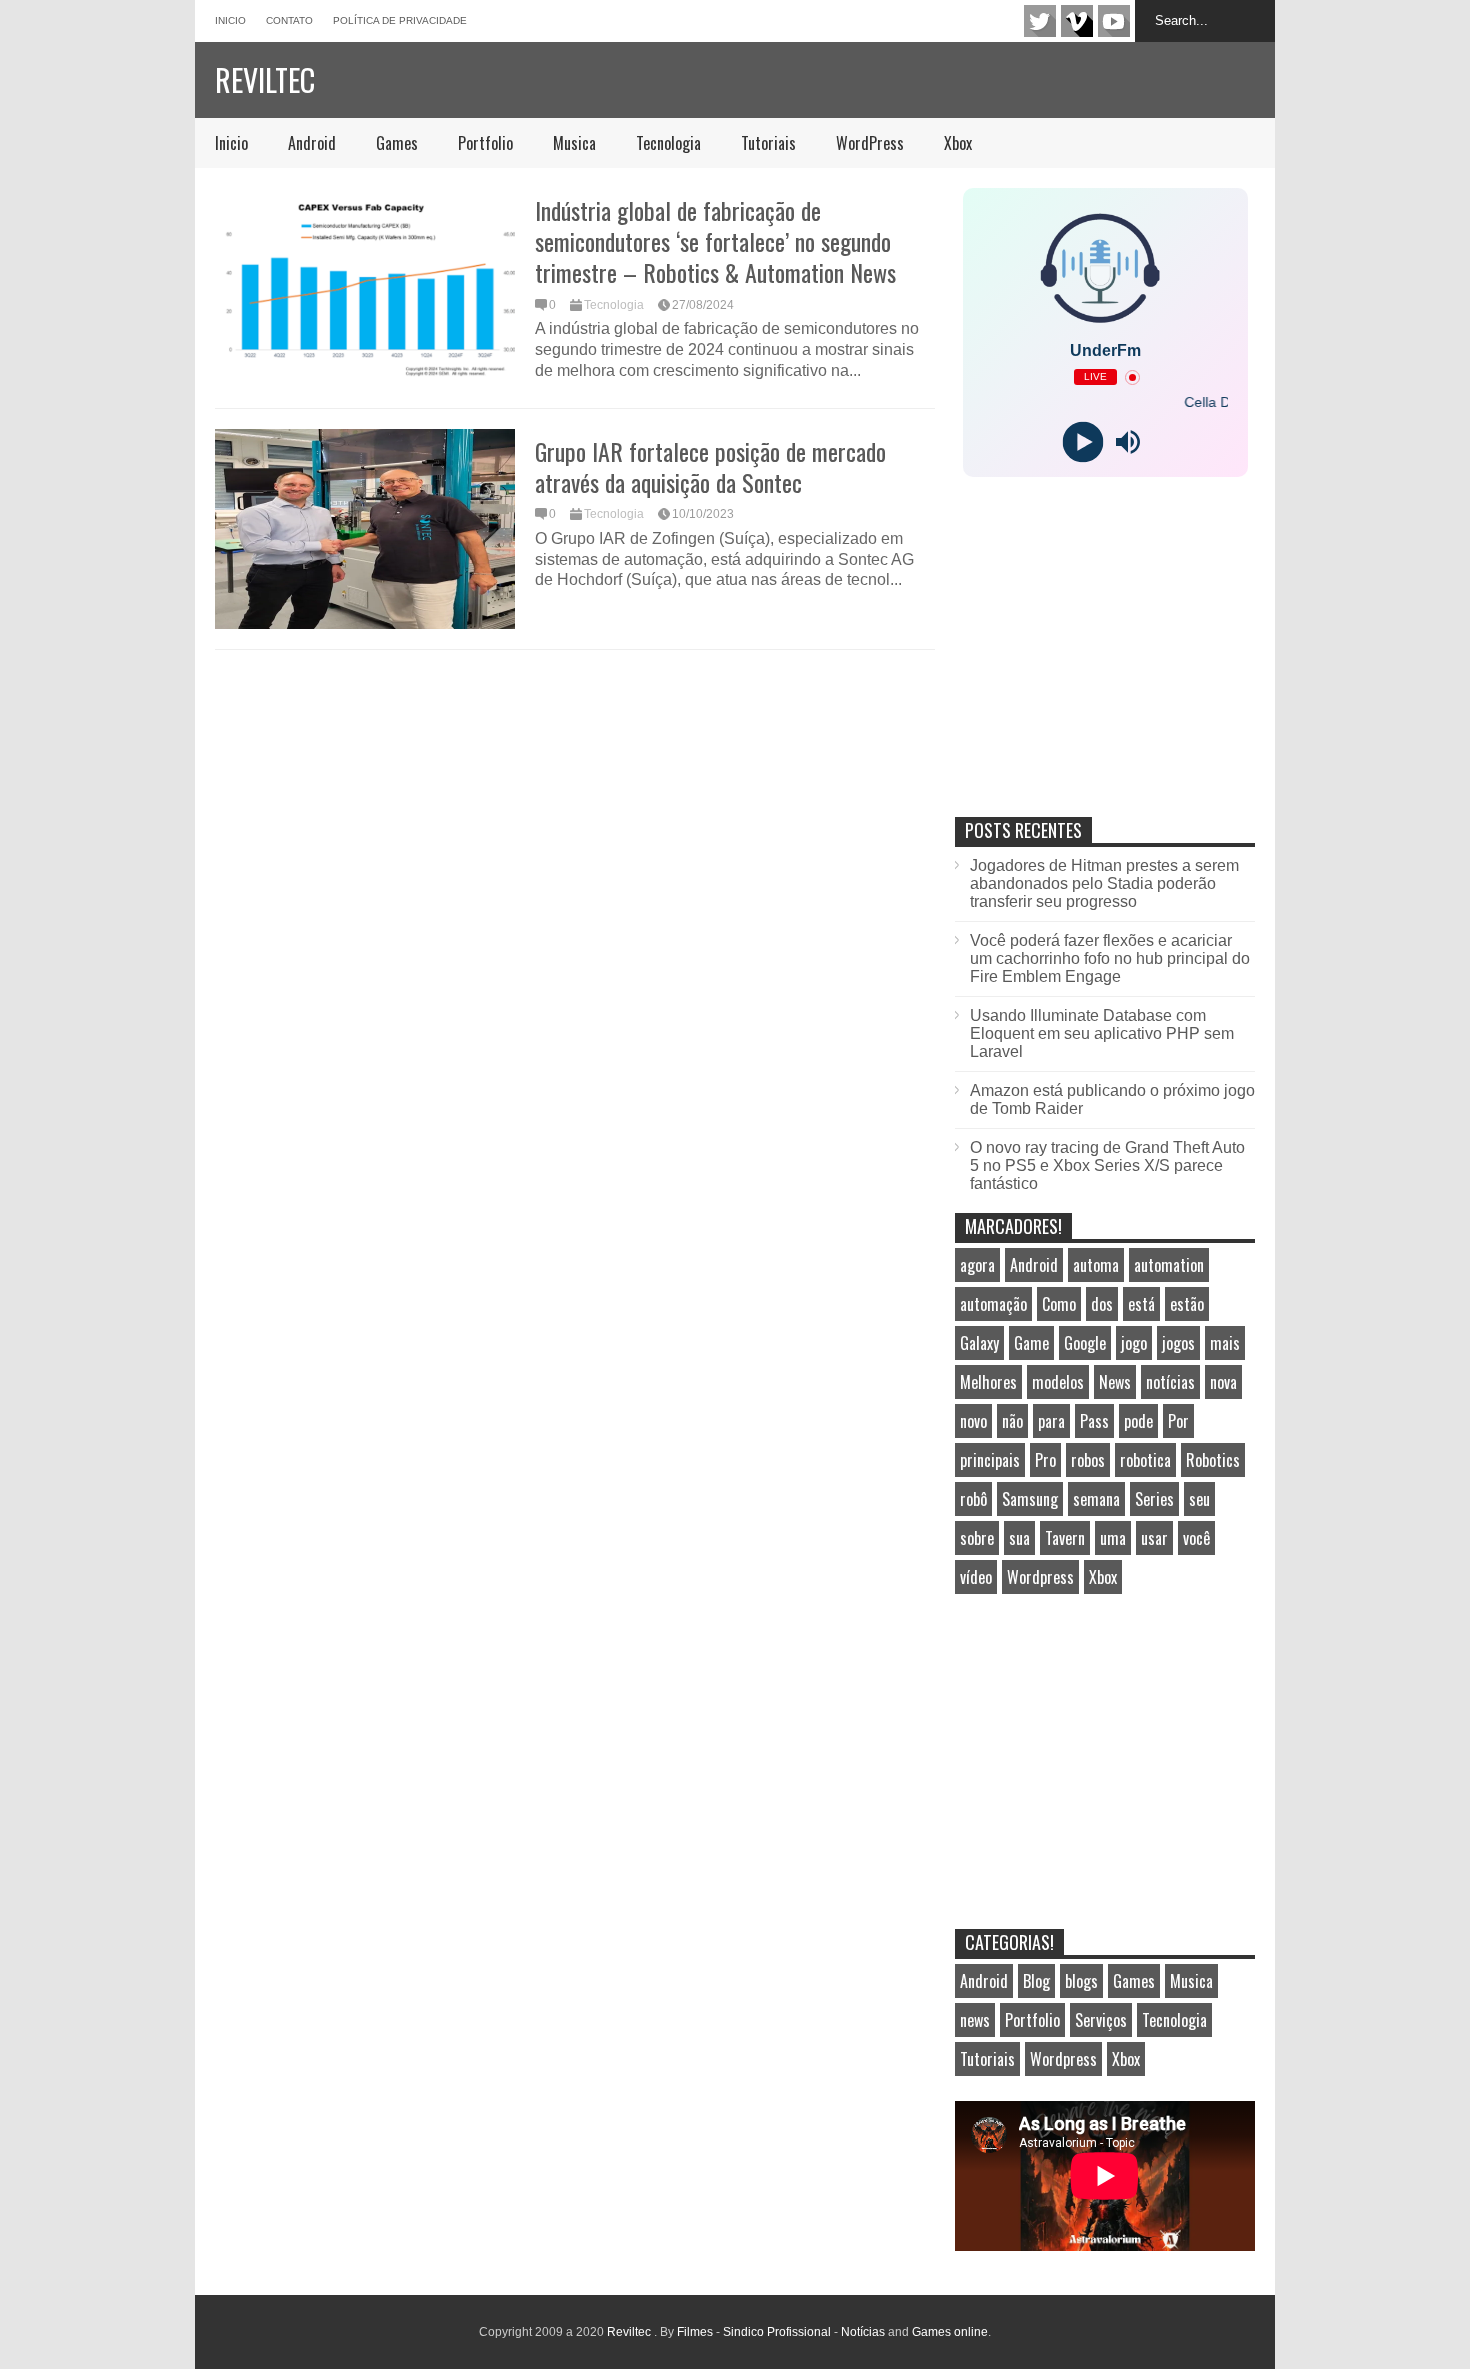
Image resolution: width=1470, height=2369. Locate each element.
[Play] (1082, 442)
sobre (977, 1538)
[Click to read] (365, 288)
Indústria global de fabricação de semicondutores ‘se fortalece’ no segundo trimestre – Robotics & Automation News (715, 241)
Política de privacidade (400, 20)
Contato (289, 20)
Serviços (1101, 2020)
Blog (1036, 1981)
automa (1096, 1265)
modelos (1058, 1382)
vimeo (1077, 21)
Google (1085, 1343)
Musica (574, 143)
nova (1223, 1382)
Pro (1045, 1460)
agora (977, 1265)
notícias (1170, 1382)
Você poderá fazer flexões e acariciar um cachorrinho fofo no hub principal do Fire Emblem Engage (1110, 958)
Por (1178, 1421)
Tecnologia (668, 143)
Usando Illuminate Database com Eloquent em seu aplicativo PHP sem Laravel (1102, 1033)
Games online (950, 2332)
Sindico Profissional (777, 2332)
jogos (1178, 1343)
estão (1187, 1304)
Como (1059, 1304)
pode (1138, 1421)
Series (1154, 1499)
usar (1154, 1538)
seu (1199, 1499)
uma (1113, 1538)
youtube (1114, 21)
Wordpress (1040, 1577)
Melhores (988, 1382)
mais (1225, 1343)
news (975, 2020)
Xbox (958, 143)
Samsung (1030, 1499)
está (1141, 1304)
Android (312, 143)
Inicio (230, 20)
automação (993, 1304)
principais (990, 1460)
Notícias (863, 2332)
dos (1102, 1304)
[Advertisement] (1105, 668)
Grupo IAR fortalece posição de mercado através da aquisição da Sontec (710, 466)
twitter (1040, 21)
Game (1031, 1343)
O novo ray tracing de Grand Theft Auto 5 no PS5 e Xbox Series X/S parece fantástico (1107, 1165)
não (1012, 1421)
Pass (1094, 1421)
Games (397, 143)
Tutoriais (768, 143)
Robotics (1213, 1460)
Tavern (1065, 1538)
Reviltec (265, 79)
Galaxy (979, 1343)
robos (1088, 1460)
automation (1169, 1265)
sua (1019, 1538)
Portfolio (485, 143)
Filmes (695, 2332)
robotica (1145, 1460)
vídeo (976, 1577)
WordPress (870, 143)
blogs (1081, 1981)
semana (1096, 1499)
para (1051, 1421)
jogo (1134, 1343)
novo (973, 1421)
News (1115, 1382)
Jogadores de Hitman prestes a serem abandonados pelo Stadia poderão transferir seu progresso (1104, 883)
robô (973, 1499)
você (1196, 1538)
